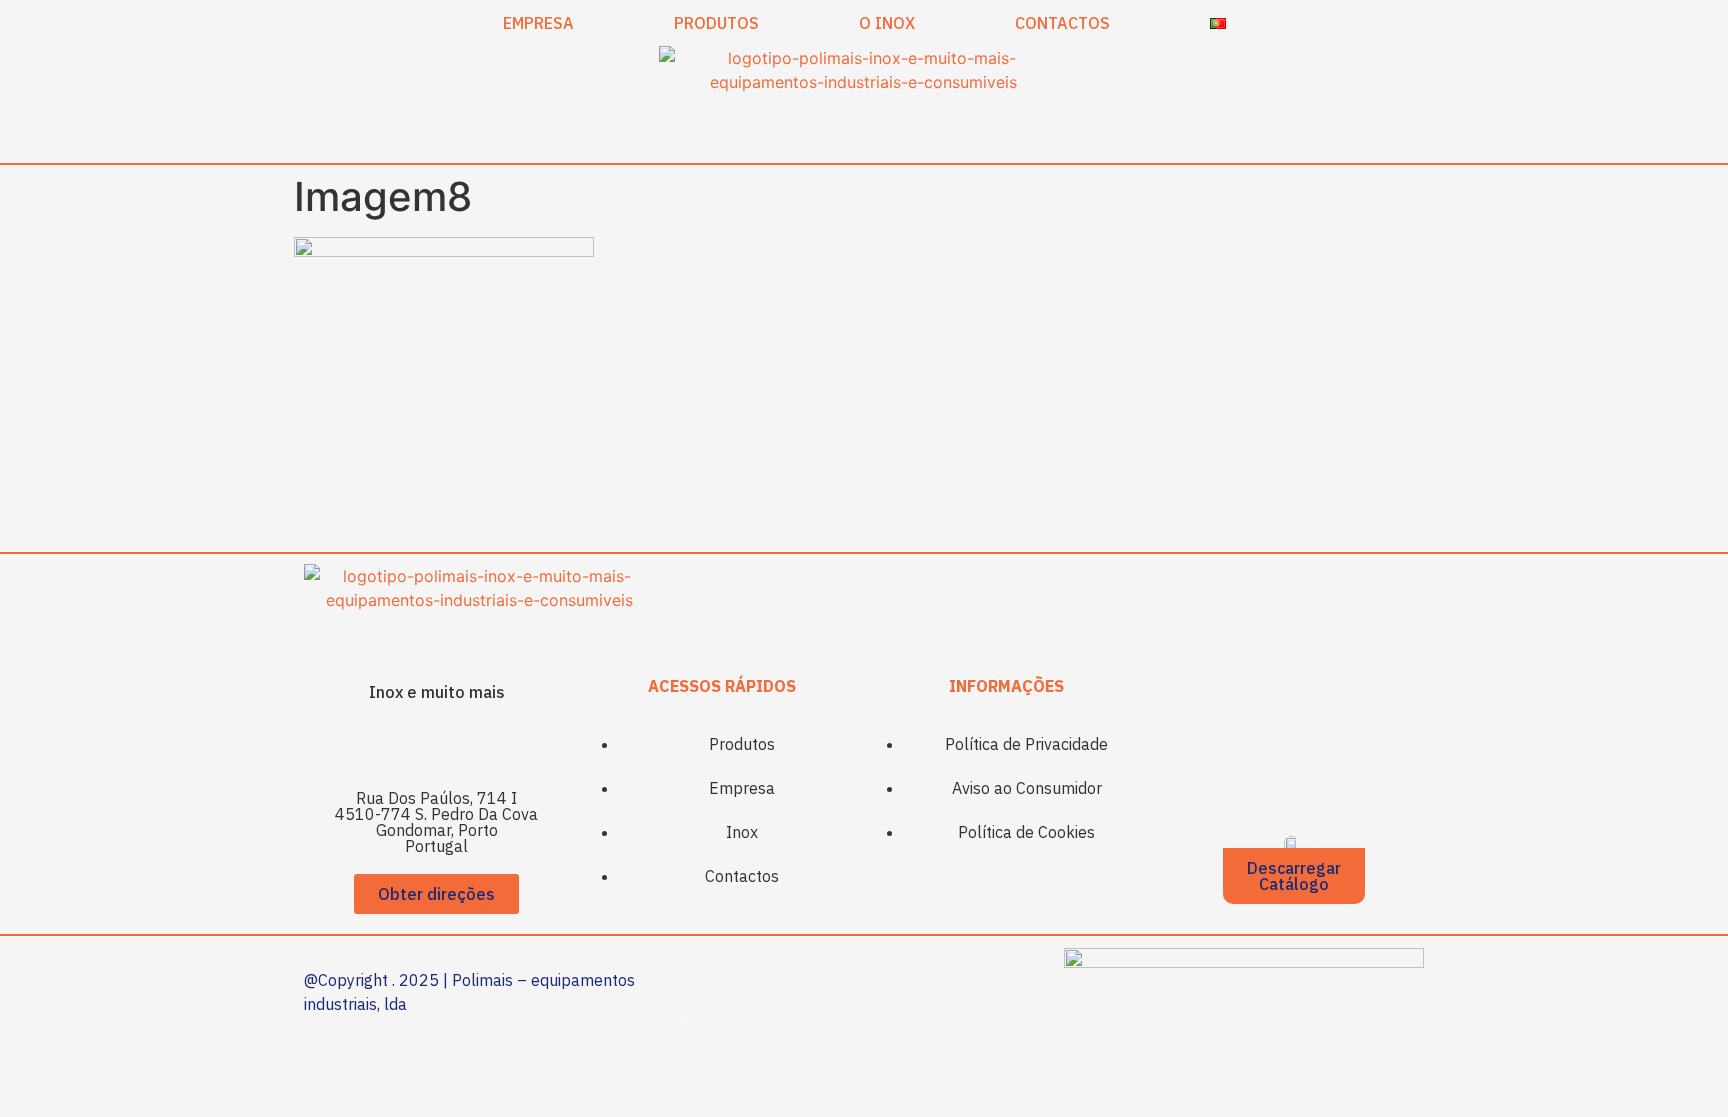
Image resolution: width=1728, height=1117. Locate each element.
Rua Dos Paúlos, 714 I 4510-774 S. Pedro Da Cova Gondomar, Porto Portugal (436, 822)
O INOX (887, 23)
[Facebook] (409, 745)
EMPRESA (538, 23)
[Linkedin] (464, 745)
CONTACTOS (1062, 23)
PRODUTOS (716, 23)
